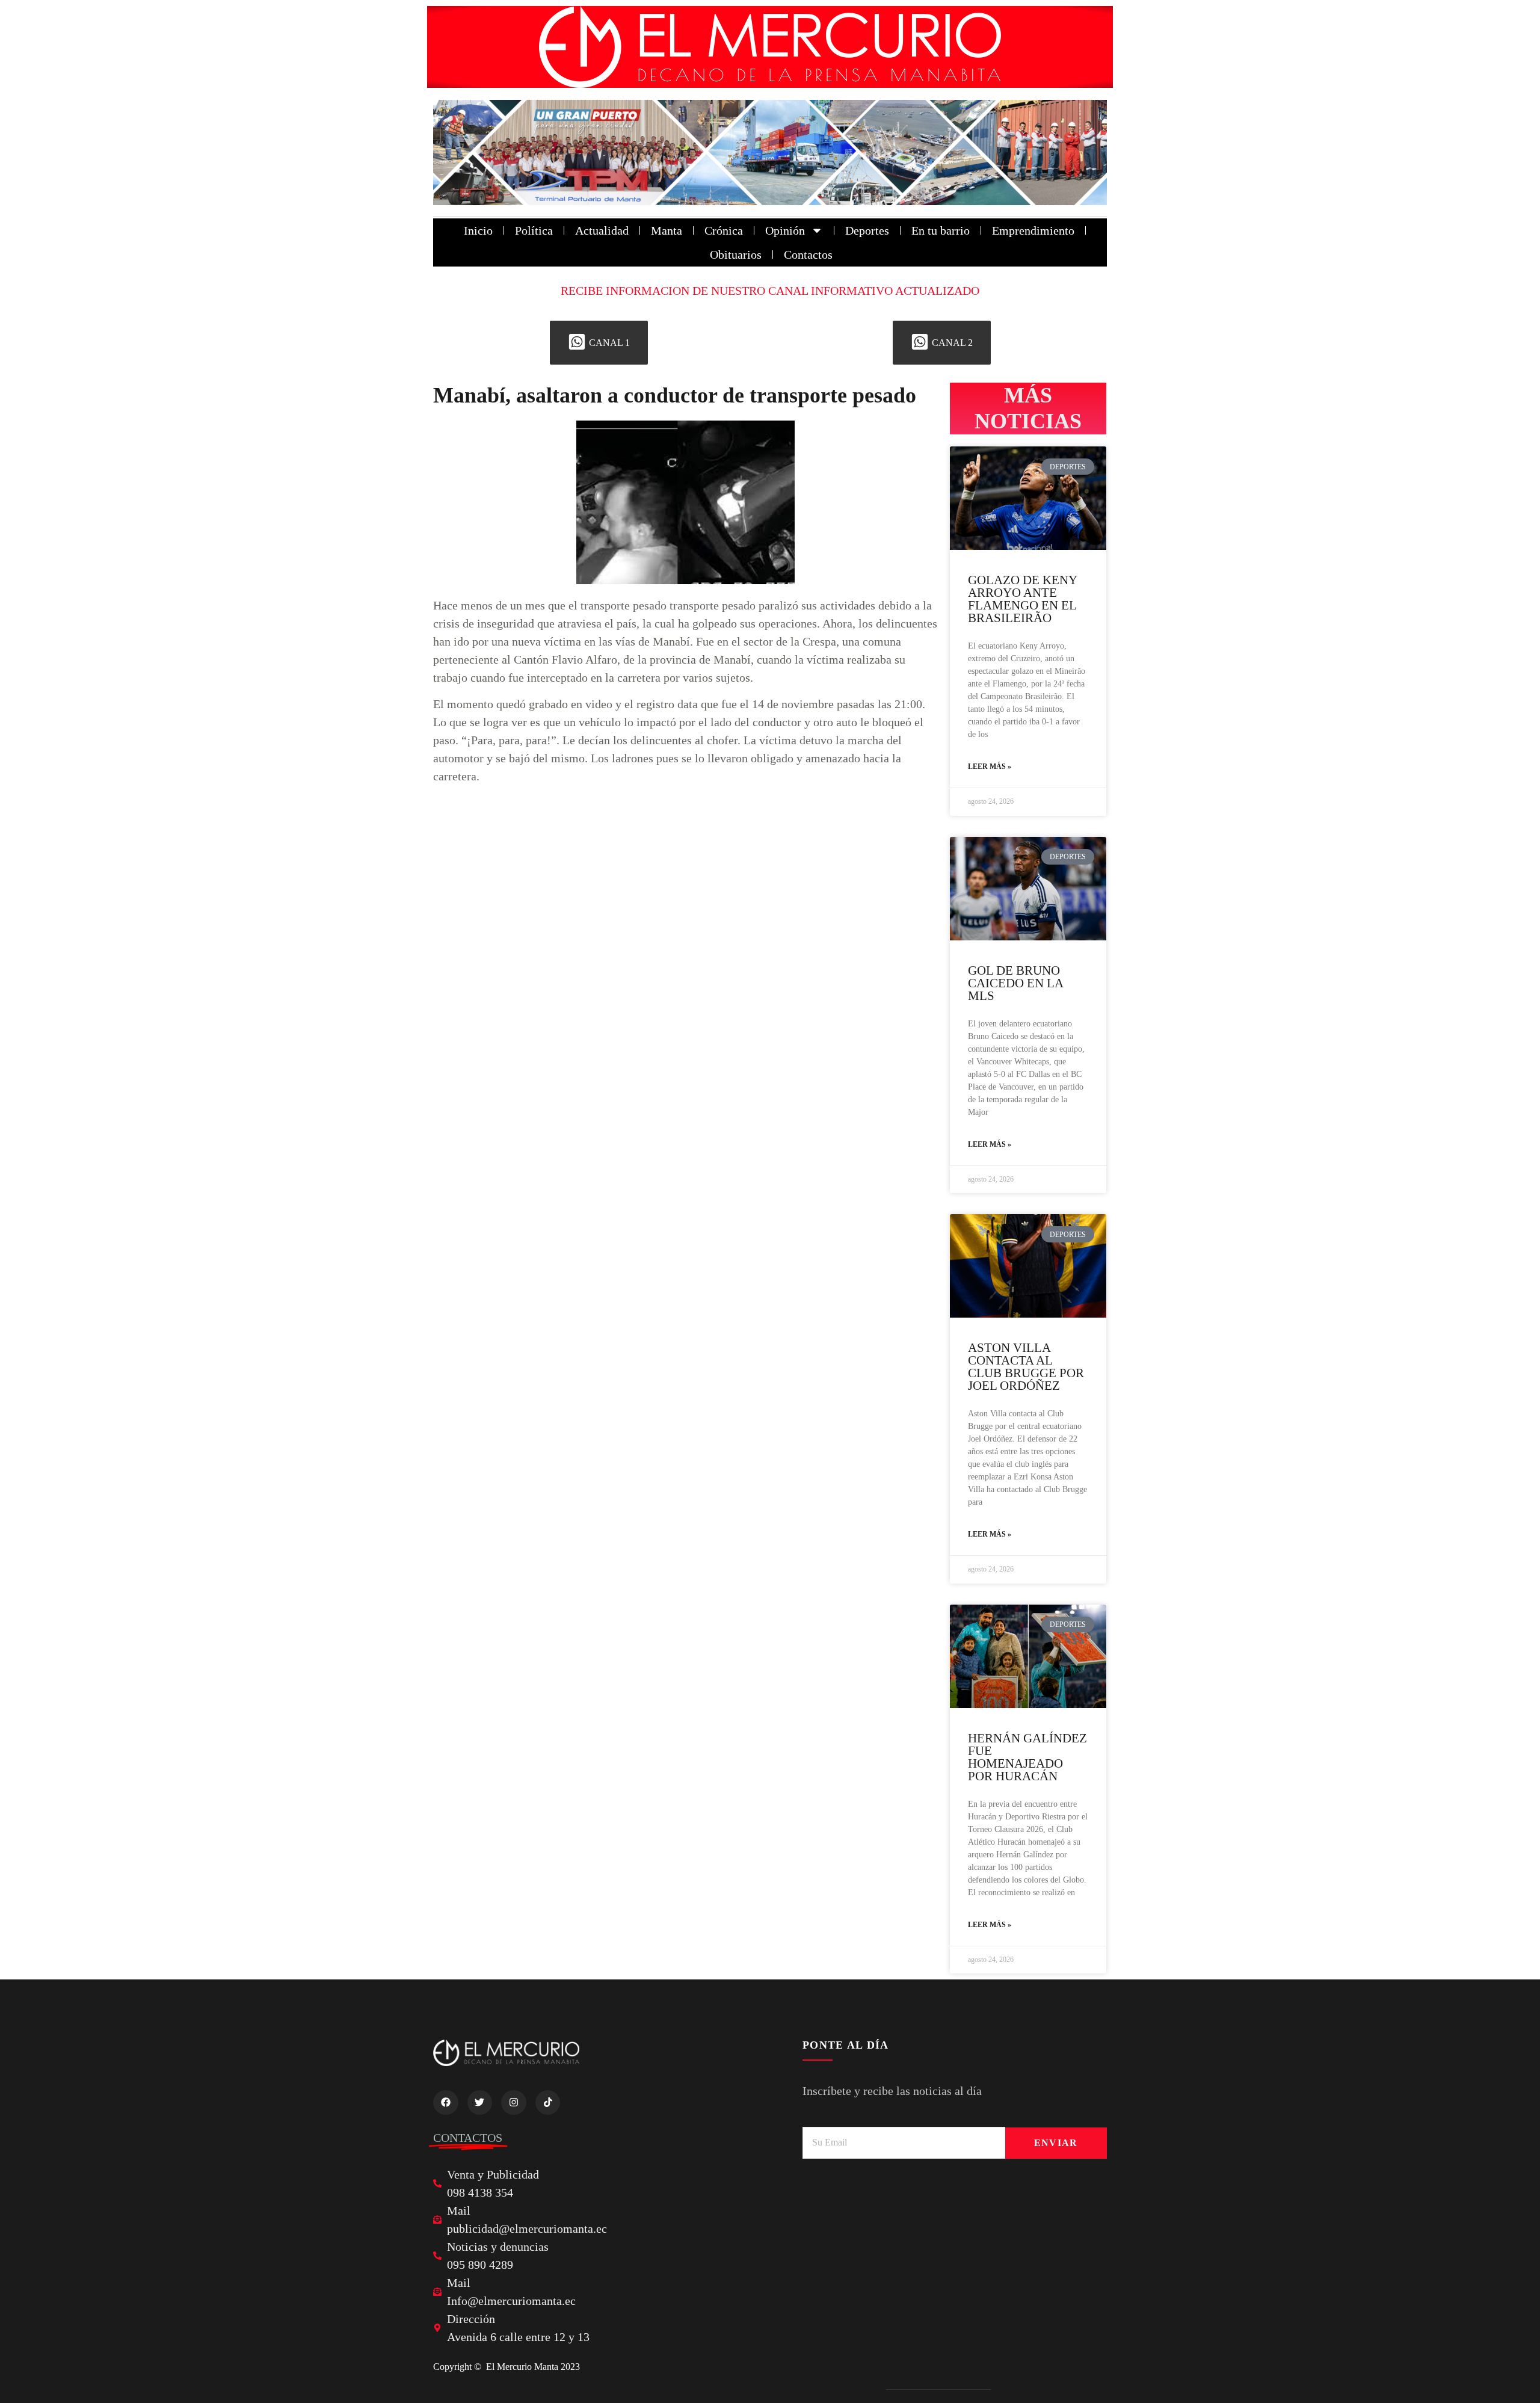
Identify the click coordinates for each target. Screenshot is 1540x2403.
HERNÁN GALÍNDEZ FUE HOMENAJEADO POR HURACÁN (1027, 1757)
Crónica (724, 230)
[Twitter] (480, 2103)
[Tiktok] (548, 2103)
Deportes (867, 230)
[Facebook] (446, 2103)
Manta (667, 230)
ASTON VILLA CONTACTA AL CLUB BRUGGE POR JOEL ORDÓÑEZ (1026, 1367)
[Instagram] (514, 2103)
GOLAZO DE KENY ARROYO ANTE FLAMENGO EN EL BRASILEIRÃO (1022, 599)
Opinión (785, 230)
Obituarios (736, 254)
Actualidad (602, 230)
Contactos (808, 254)
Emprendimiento (1033, 230)
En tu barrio (941, 230)
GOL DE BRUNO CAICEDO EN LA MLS (1015, 983)
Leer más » (990, 767)
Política (534, 230)
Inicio (478, 230)
